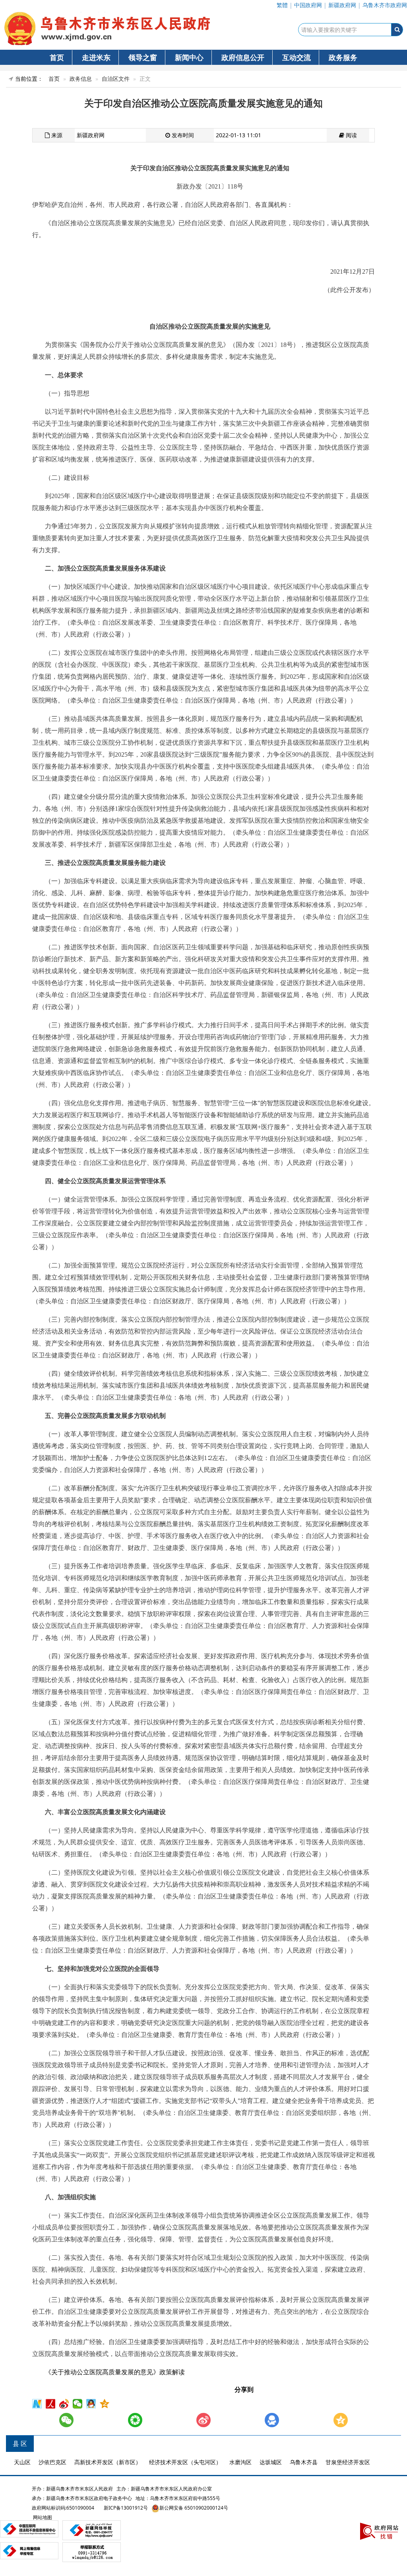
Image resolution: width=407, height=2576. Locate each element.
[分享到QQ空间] (105, 2404)
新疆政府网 (342, 5)
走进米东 (96, 57)
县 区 (20, 2444)
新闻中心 (189, 57)
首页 (57, 57)
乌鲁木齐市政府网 (385, 5)
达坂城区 (271, 2462)
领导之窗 (143, 57)
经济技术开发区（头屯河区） (185, 2462)
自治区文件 (116, 79)
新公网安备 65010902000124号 (194, 2508)
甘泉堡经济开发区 (348, 2462)
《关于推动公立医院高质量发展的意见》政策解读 (115, 2372)
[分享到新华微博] (38, 2404)
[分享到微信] (78, 2404)
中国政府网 (308, 5)
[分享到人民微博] (51, 2404)
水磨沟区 (240, 2462)
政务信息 (81, 79)
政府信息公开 (243, 57)
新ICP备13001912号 (126, 2508)
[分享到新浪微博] (65, 2404)
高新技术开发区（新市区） (108, 2462)
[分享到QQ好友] (92, 2404)
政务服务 (343, 57)
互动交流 (297, 57)
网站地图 (42, 2517)
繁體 (282, 5)
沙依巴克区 (52, 2462)
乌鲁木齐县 (304, 2462)
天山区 (22, 2462)
